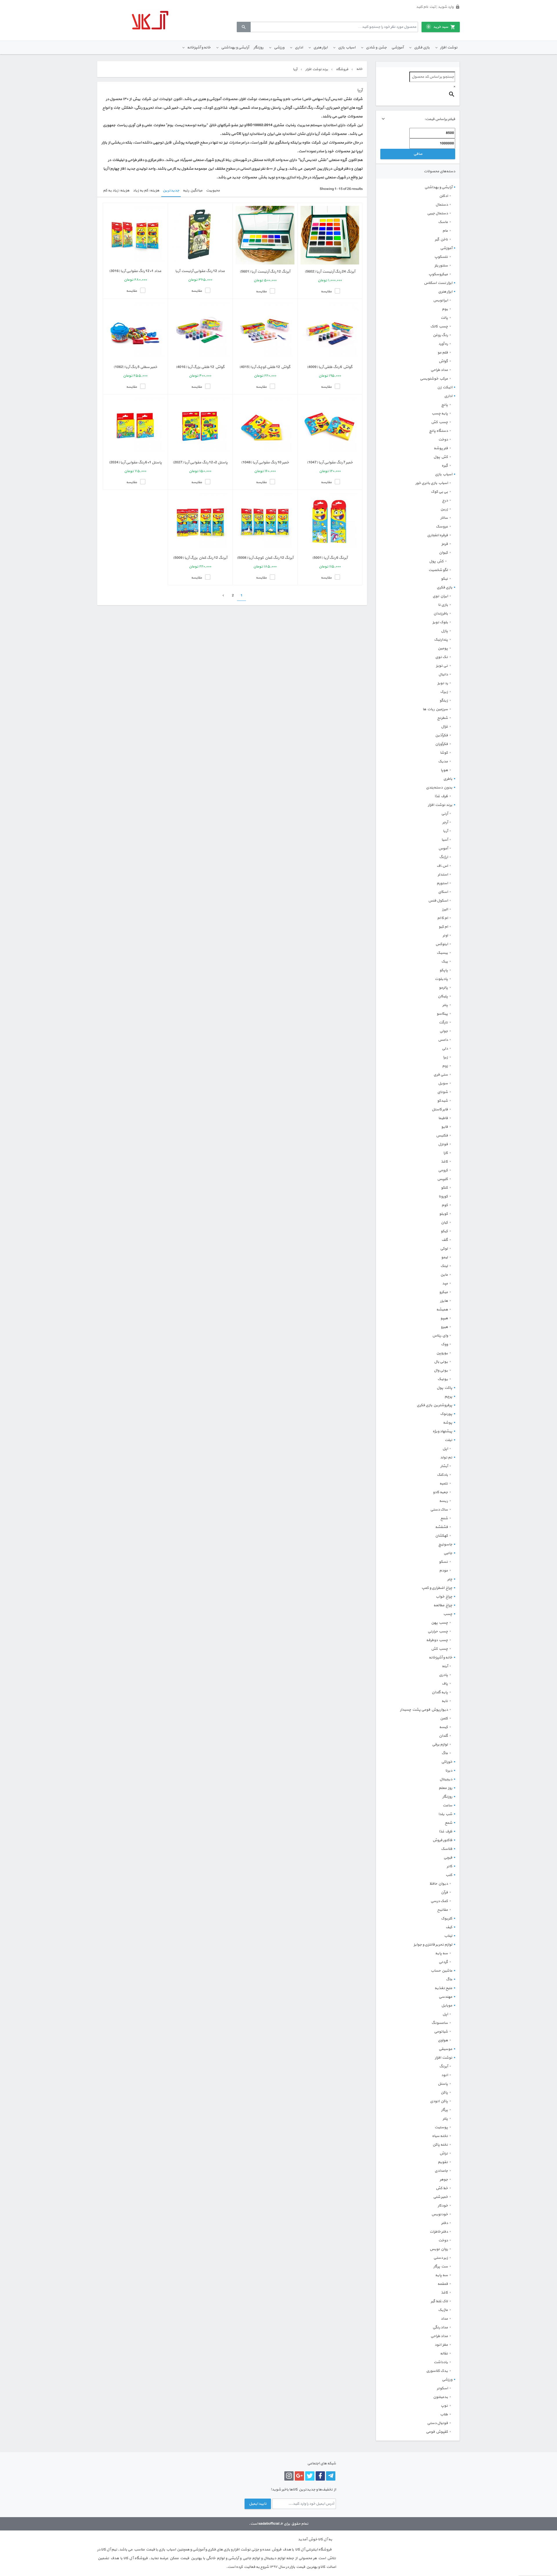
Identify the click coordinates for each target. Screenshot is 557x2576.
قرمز (445, 544)
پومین (443, 648)
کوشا (444, 753)
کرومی (443, 1170)
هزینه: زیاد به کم (116, 191)
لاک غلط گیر (439, 2301)
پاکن (444, 2093)
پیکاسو (442, 1014)
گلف (445, 1240)
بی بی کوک (439, 492)
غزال (444, 727)
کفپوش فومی (437, 2432)
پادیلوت (441, 979)
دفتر (445, 2223)
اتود (445, 2075)
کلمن (444, 1718)
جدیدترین (171, 191)
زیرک (444, 692)
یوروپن (442, 1353)
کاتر (450, 1866)
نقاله (444, 2354)
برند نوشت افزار (440, 805)
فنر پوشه (441, 448)
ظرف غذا (441, 796)
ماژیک (443, 2310)
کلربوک (447, 1919)
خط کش (442, 2188)
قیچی (448, 1858)
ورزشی (279, 48)
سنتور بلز (441, 266)
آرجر (445, 822)
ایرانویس (441, 300)
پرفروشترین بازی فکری (434, 1405)
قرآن (444, 1892)
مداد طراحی (439, 370)
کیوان (443, 553)
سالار (444, 518)
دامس (443, 1040)
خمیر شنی (441, 2197)
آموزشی (397, 48)
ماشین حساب (442, 1971)
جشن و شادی (376, 48)
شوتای (443, 1092)
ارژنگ (444, 857)
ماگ (445, 1753)
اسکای (443, 892)
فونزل (443, 1144)
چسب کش (440, 422)
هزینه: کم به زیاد (146, 191)
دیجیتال (446, 1779)
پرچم (448, 1397)
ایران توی (440, 596)
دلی (445, 1049)
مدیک (443, 762)
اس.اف (442, 866)
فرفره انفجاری (437, 535)
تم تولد (446, 1458)
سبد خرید (438, 27)
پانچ (445, 405)
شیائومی (441, 2032)
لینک (444, 1266)
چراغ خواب (444, 1597)
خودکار (443, 2206)
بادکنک (442, 1475)
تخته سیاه (440, 2136)
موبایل (447, 2006)
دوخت (443, 440)
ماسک (443, 222)
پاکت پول (444, 1388)
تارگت (443, 1023)
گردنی (443, 1962)
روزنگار (258, 48)
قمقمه (443, 2284)
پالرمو (443, 988)
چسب (448, 1614)
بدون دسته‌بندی (439, 788)
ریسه (444, 1501)
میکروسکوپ (438, 274)
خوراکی (447, 1762)
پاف (445, 1684)
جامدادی (441, 2171)
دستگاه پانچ (438, 431)
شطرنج (443, 718)
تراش (444, 2153)
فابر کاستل (440, 1110)
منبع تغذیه (443, 1988)
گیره (445, 466)
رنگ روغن (440, 335)
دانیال (443, 675)
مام (445, 231)
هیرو (444, 1327)
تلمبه (444, 1484)
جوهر (444, 2180)
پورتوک (446, 1414)
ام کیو (443, 927)
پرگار (445, 2110)
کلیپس (443, 1179)
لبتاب (448, 1936)
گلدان (443, 1736)
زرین (444, 509)
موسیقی (445, 2049)
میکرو (444, 1292)
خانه (359, 69)
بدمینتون (441, 2397)
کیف (449, 1927)
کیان (444, 1223)
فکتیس (442, 1136)
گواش (443, 361)
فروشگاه (342, 69)
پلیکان (443, 996)
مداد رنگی (440, 2327)
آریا (445, 831)
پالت (444, 318)
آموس (443, 849)
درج (445, 501)
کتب (449, 1875)
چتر (450, 1579)
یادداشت (441, 2362)
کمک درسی (439, 1901)
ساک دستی (439, 1510)
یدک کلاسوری (437, 2371)
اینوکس (442, 944)
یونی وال (441, 1371)
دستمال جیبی (437, 213)
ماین (444, 1275)
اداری (299, 48)
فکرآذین (442, 735)
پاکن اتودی (439, 2101)
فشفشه (442, 1527)
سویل (443, 1083)
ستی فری (441, 1075)
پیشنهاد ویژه (442, 1431)
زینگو (444, 701)
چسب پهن (440, 1623)
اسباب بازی (347, 48)
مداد (444, 2319)
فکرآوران (442, 744)
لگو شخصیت (438, 570)
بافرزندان (441, 614)
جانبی (448, 1553)
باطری (448, 779)
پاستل (443, 2084)
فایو (445, 1127)
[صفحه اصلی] (150, 20)
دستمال (442, 205)
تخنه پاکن (440, 2145)
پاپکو (444, 970)
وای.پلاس (440, 1336)
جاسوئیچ (445, 1544)
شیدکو (443, 1101)
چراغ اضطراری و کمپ (437, 1588)
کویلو (444, 1214)
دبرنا (449, 1771)
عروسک (442, 527)
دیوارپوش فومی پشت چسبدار (424, 1710)
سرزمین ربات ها (435, 709)
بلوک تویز (440, 622)
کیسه (444, 1727)
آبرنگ (444, 2066)
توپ (444, 2406)
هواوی (443, 2040)
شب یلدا (445, 1814)
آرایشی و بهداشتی (235, 48)
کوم (445, 1205)
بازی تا (443, 605)
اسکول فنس (438, 901)
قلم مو (443, 353)
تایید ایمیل (258, 2504)
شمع (444, 1518)
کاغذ (444, 1162)
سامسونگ (440, 2023)
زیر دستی (441, 2258)
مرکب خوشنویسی (434, 379)
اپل (445, 1449)
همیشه (442, 1310)
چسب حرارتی (438, 1631)
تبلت (449, 1440)
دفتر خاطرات (439, 2232)
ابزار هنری (320, 48)
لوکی (444, 1249)
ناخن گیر (441, 240)
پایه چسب (440, 414)
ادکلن (444, 196)
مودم (444, 1571)
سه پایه (442, 1953)
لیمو (445, 1257)
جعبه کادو (440, 1492)
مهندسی (445, 1997)
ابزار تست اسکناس (438, 283)
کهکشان (442, 1536)
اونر (445, 936)
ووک (444, 1344)
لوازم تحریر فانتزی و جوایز (433, 1945)
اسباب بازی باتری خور (432, 483)
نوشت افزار (449, 48)
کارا (446, 1153)
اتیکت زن (445, 387)
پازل (444, 631)
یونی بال (441, 1362)
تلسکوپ (441, 257)
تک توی (442, 657)
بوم (445, 309)
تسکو (443, 1562)
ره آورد (443, 344)
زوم (445, 1066)
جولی (444, 1031)
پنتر (445, 1005)
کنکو (444, 1188)
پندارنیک (441, 640)
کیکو (444, 1231)
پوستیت (441, 2127)
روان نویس (439, 2249)
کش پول (441, 457)
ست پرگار (441, 2267)
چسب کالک (439, 327)
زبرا (445, 1057)
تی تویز (442, 666)
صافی (418, 154)
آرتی (445, 814)
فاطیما (443, 1118)
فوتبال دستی (437, 2423)
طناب (444, 2414)
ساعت (447, 1805)
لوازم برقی (440, 1745)
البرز (445, 909)
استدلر (443, 875)
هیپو (444, 1318)
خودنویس (440, 2214)
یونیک (443, 1379)
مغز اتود (441, 2345)
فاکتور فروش (442, 1840)
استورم (442, 883)
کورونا (443, 1197)
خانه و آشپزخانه (199, 48)
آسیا (445, 840)
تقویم (443, 2162)
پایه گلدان (440, 1692)
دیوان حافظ (439, 1884)
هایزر (444, 1301)
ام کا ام (443, 918)
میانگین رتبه (193, 191)
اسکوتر (442, 2388)
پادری (443, 1675)
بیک (445, 962)
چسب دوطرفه (437, 1640)
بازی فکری (422, 48)
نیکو (444, 579)
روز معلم (445, 1788)
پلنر (445, 2119)
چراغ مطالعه (443, 1605)
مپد (445, 1284)
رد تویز (443, 683)
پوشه (448, 1423)
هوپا (444, 770)
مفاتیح (443, 1910)
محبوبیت (213, 191)
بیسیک (442, 953)
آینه (445, 1666)
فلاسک (447, 1849)
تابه (445, 1701)
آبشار (444, 1466)
